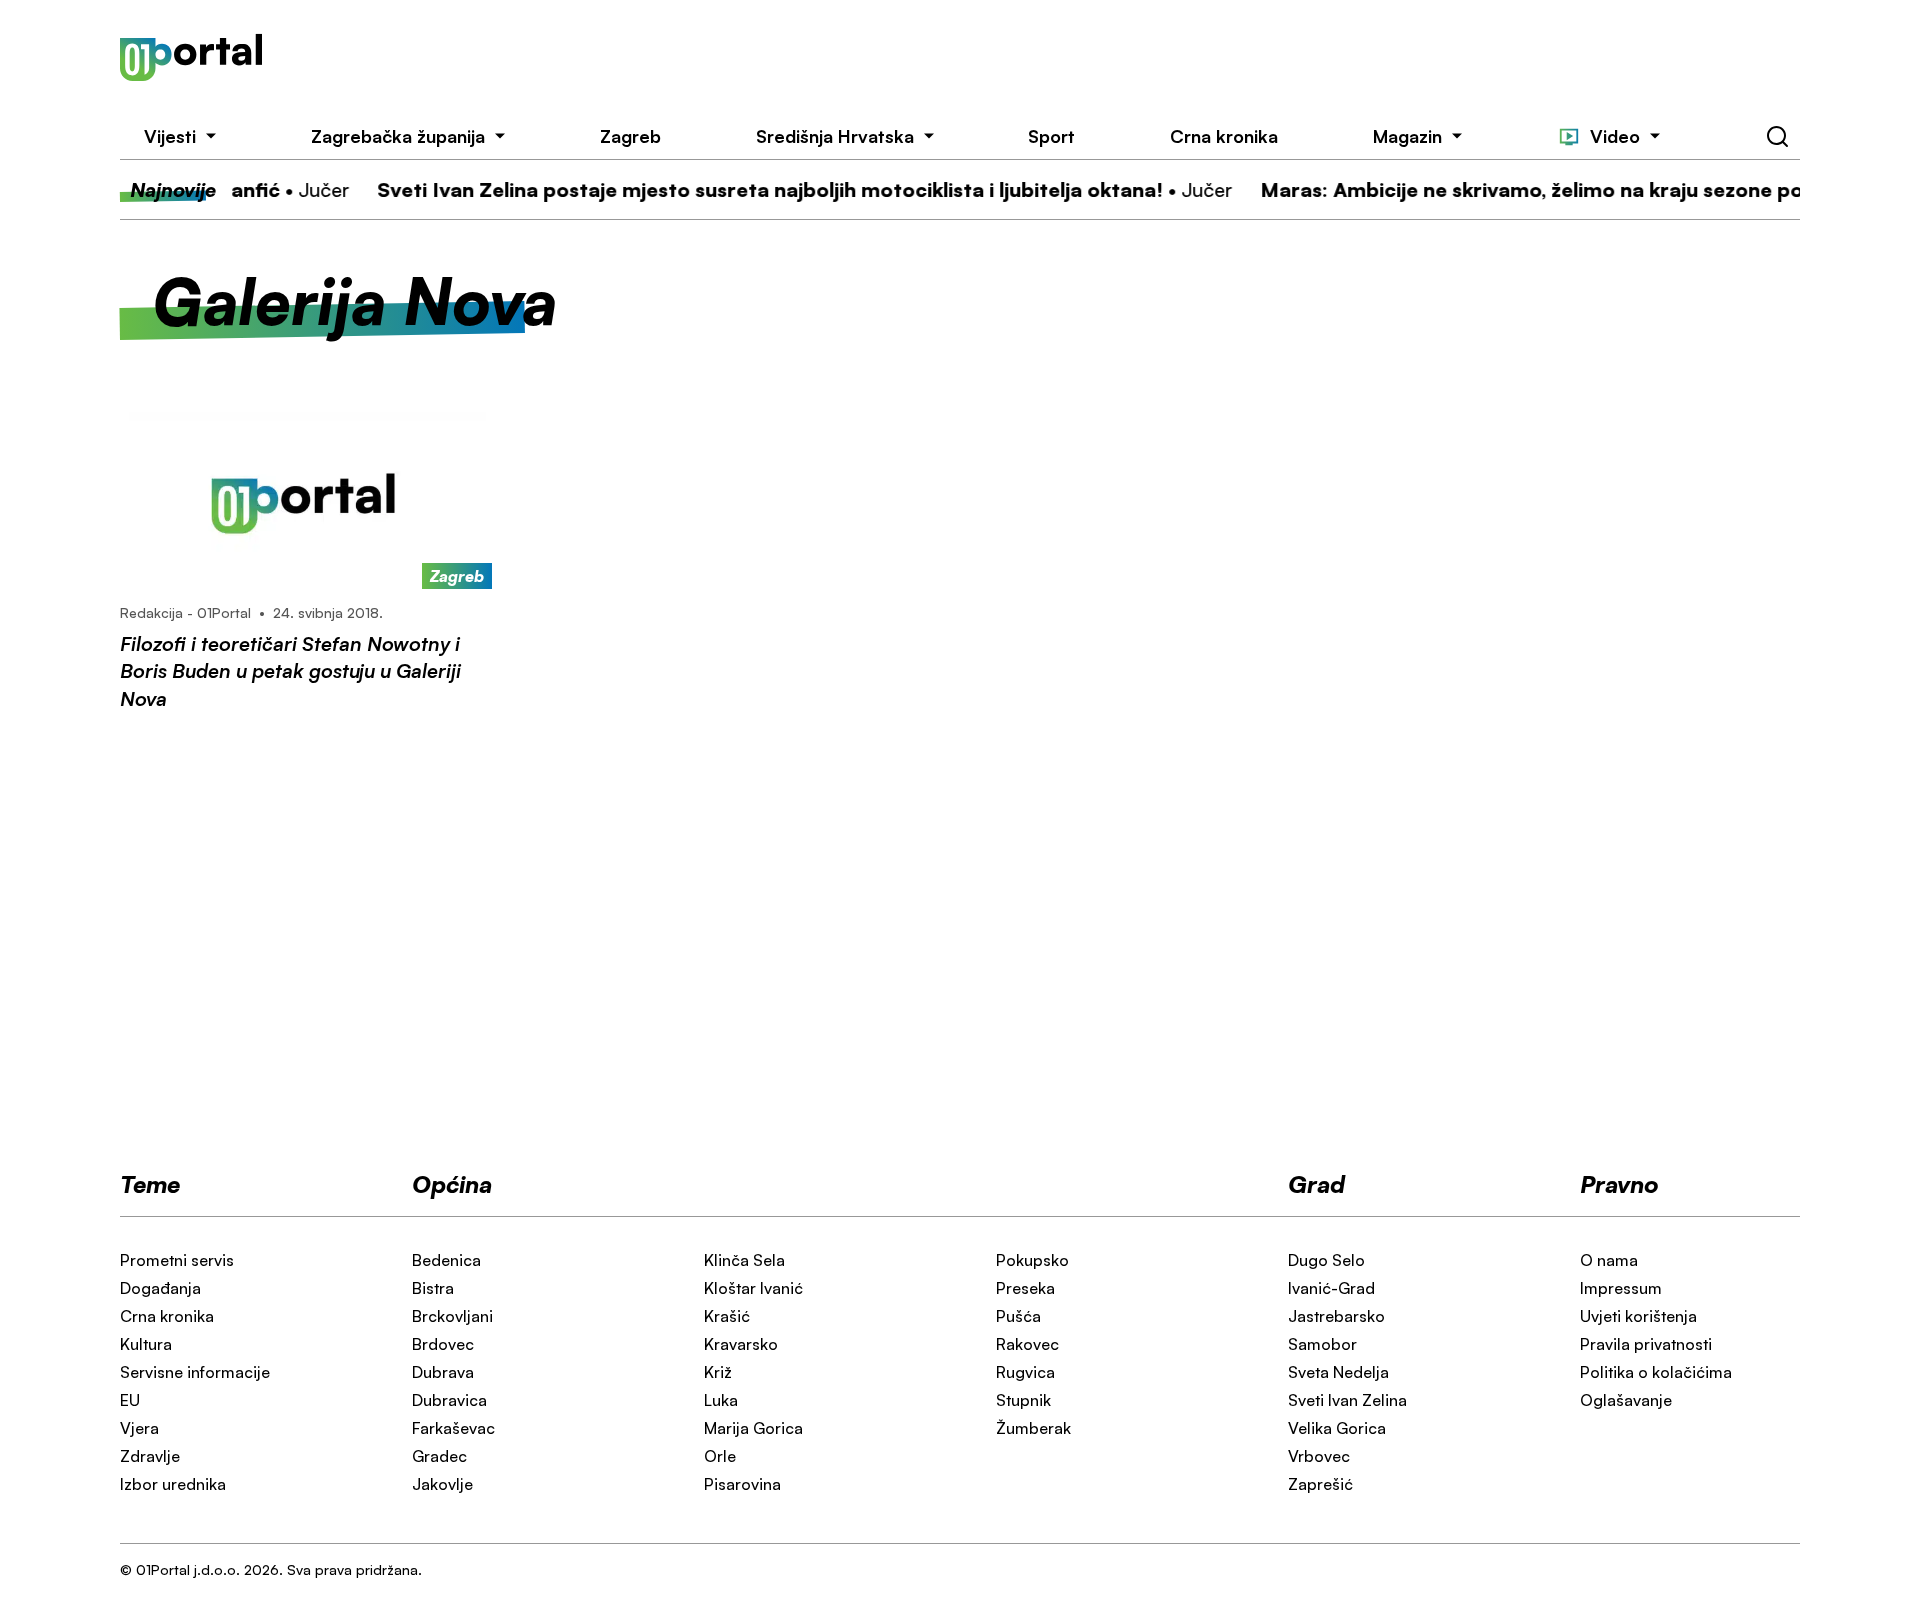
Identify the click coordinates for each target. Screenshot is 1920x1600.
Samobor (1322, 1344)
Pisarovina (742, 1484)
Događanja (160, 1288)
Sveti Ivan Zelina (1347, 1400)
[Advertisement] (1067, 58)
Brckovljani (452, 1316)
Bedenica (446, 1260)
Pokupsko (1032, 1260)
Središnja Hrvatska (835, 136)
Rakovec (1027, 1344)
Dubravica (449, 1400)
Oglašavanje (1626, 1400)
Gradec (439, 1456)
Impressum (1621, 1288)
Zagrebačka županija (398, 136)
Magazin (1407, 136)
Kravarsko (741, 1344)
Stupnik (1023, 1400)
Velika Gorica (1337, 1428)
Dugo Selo (1326, 1260)
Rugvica (1025, 1372)
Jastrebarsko (1336, 1316)
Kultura (146, 1344)
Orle (720, 1456)
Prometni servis (177, 1260)
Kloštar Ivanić (753, 1288)
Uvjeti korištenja (1638, 1316)
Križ (718, 1372)
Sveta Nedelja (1338, 1372)
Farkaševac (453, 1428)
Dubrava (443, 1372)
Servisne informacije (195, 1372)
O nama (1609, 1260)
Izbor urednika (173, 1484)
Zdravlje (150, 1456)
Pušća (1018, 1316)
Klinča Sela (744, 1260)
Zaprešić (1320, 1484)
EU (130, 1400)
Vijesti (170, 136)
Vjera (139, 1428)
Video (1615, 136)
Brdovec (443, 1344)
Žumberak (1033, 1428)
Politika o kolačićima (1656, 1372)
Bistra (433, 1288)
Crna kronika (1224, 136)
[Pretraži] (1778, 137)
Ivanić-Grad (1331, 1288)
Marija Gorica (753, 1428)
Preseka (1025, 1288)
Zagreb (630, 136)
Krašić (727, 1316)
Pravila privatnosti (1646, 1344)
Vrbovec (1319, 1456)
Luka (721, 1400)
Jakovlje (442, 1484)
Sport (1051, 136)
